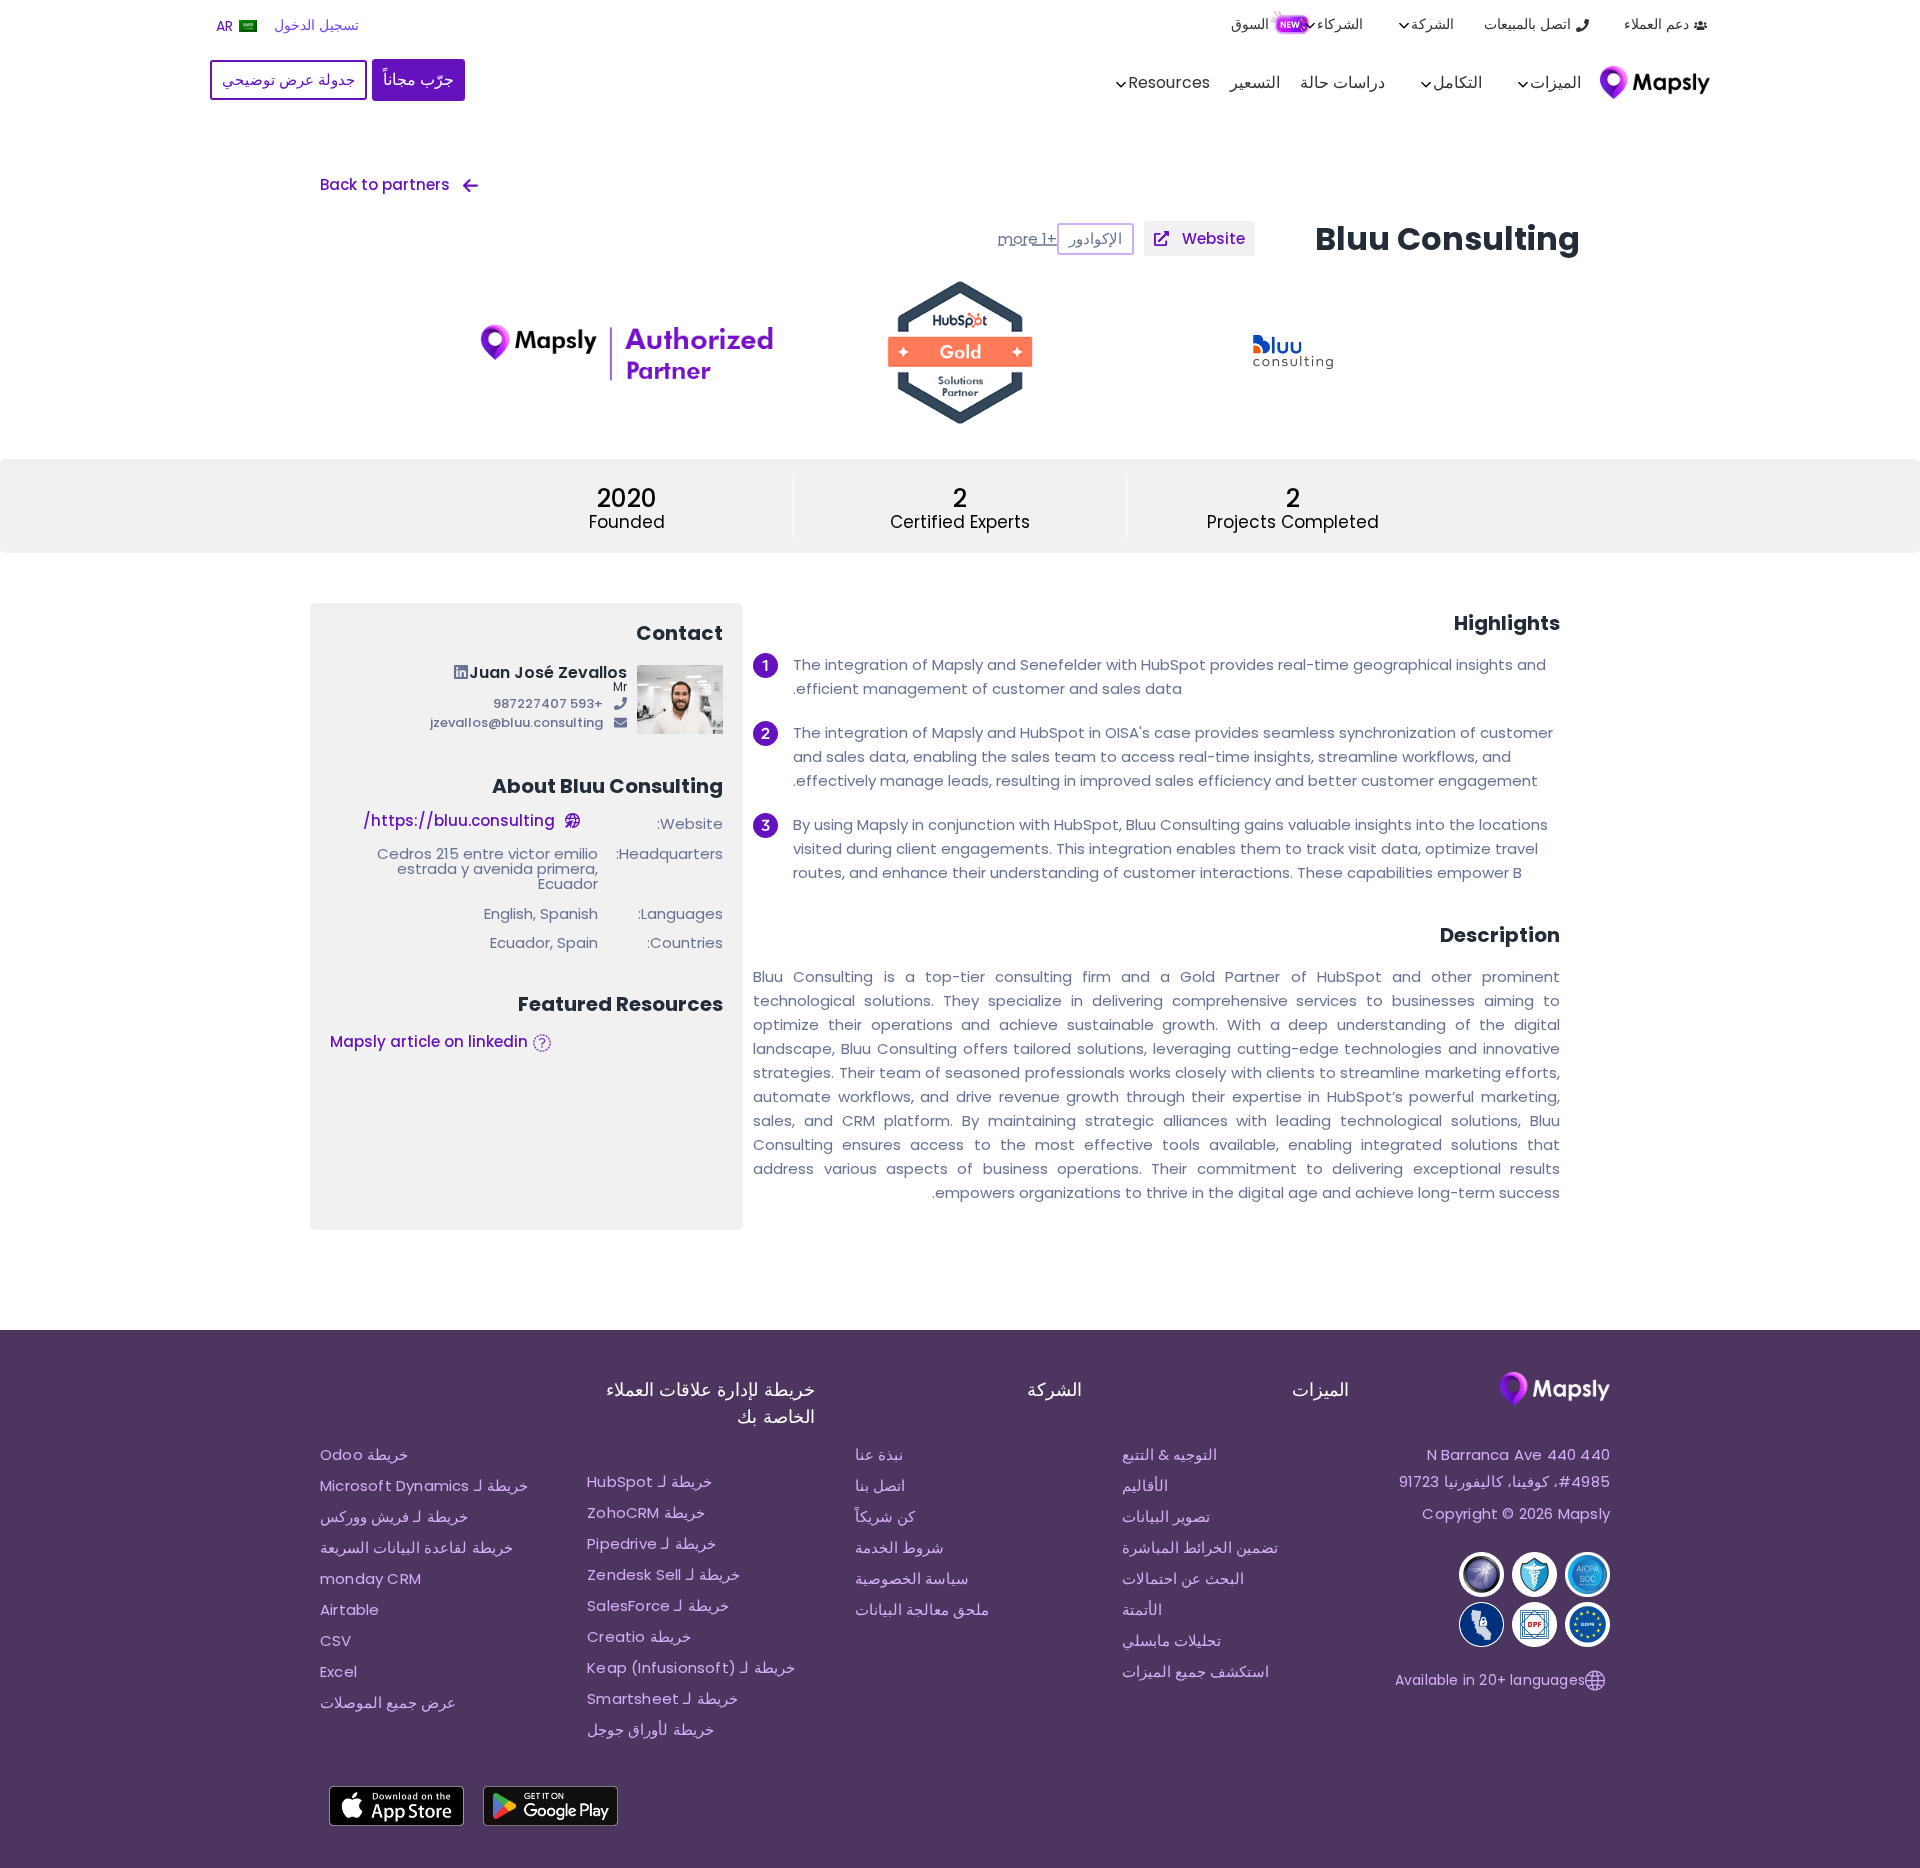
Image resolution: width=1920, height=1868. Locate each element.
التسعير (1255, 82)
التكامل (1457, 82)
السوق (1250, 24)
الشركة (1432, 24)
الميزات (1555, 82)
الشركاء (1340, 24)
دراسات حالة (1342, 82)
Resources (1169, 82)
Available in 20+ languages (1490, 1680)
